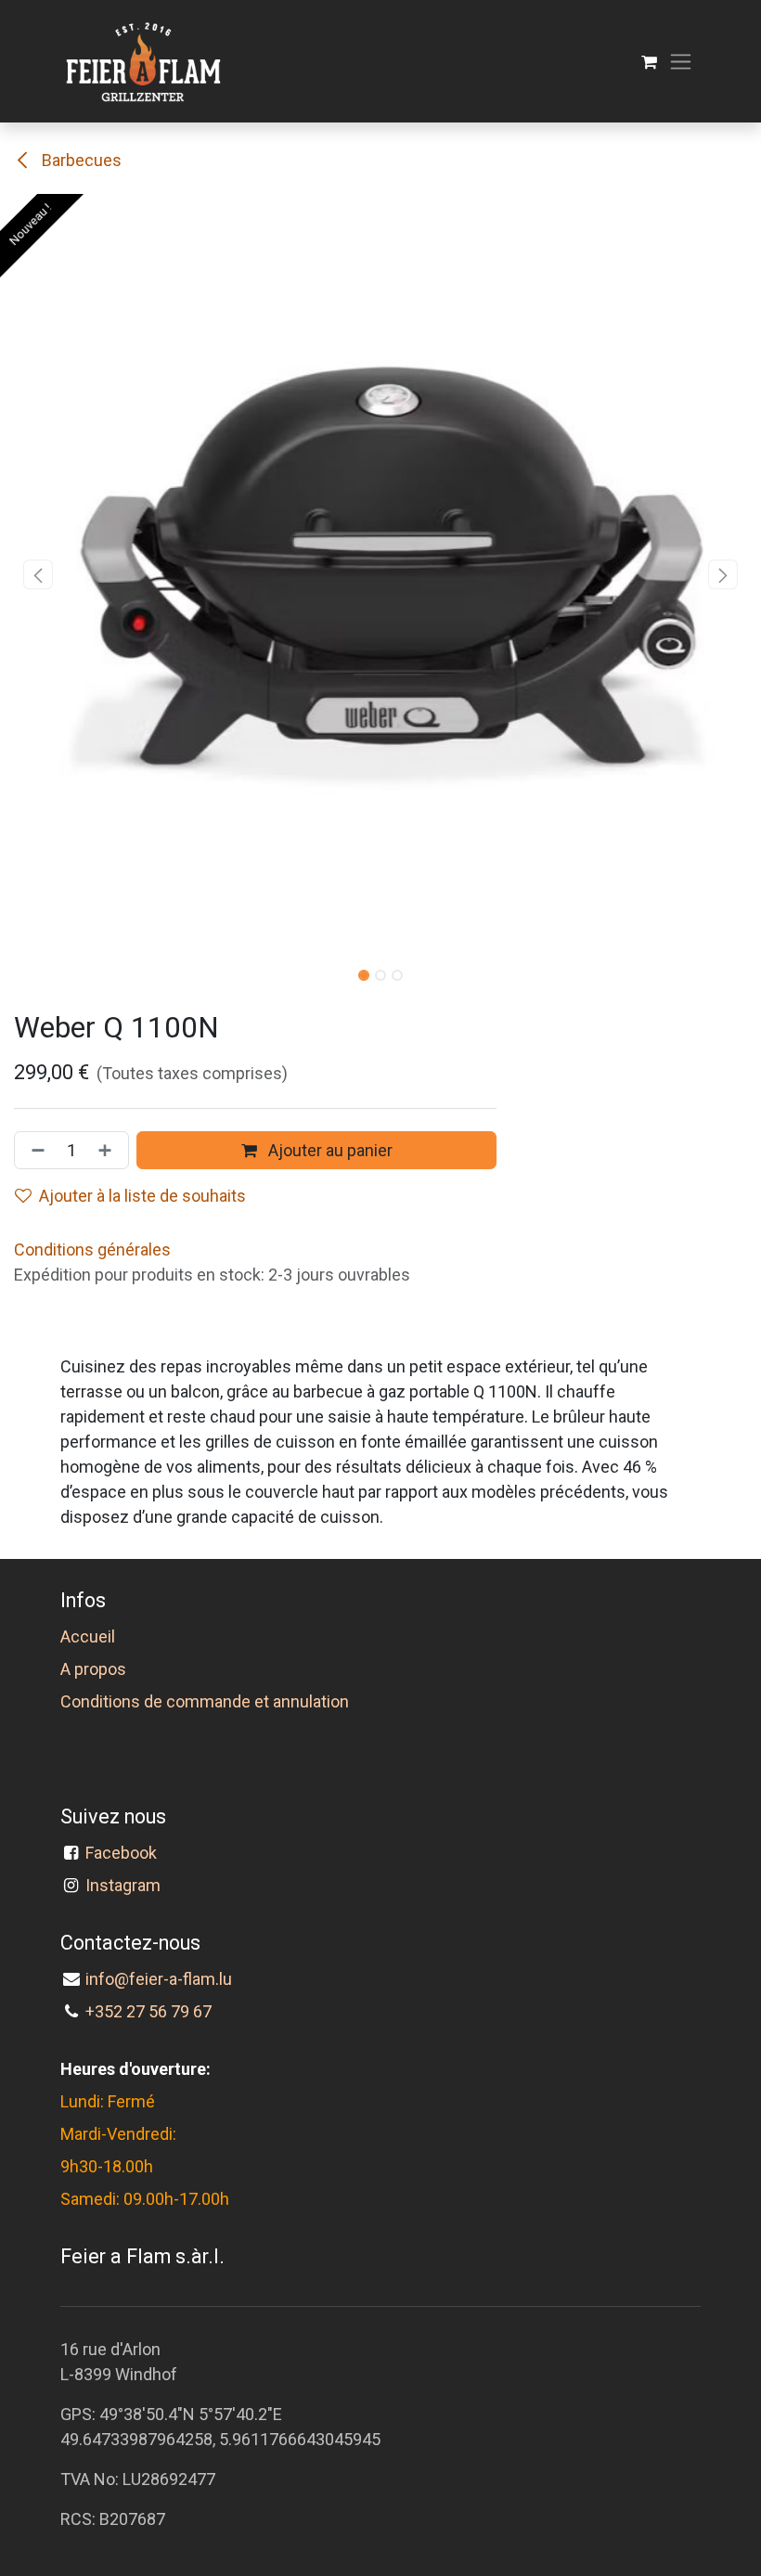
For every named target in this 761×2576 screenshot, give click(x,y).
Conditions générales (92, 1249)
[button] (38, 574)
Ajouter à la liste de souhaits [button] (142, 1196)
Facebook (125, 1853)
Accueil (88, 1636)
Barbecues (80, 160)
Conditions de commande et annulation (205, 1701)
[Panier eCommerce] (649, 62)
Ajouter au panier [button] (329, 1150)
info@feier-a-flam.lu (159, 1979)
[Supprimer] (34, 1150)
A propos (93, 1669)
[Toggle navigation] (681, 62)
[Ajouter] (109, 1150)
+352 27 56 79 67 (148, 2011)
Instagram (123, 1885)
